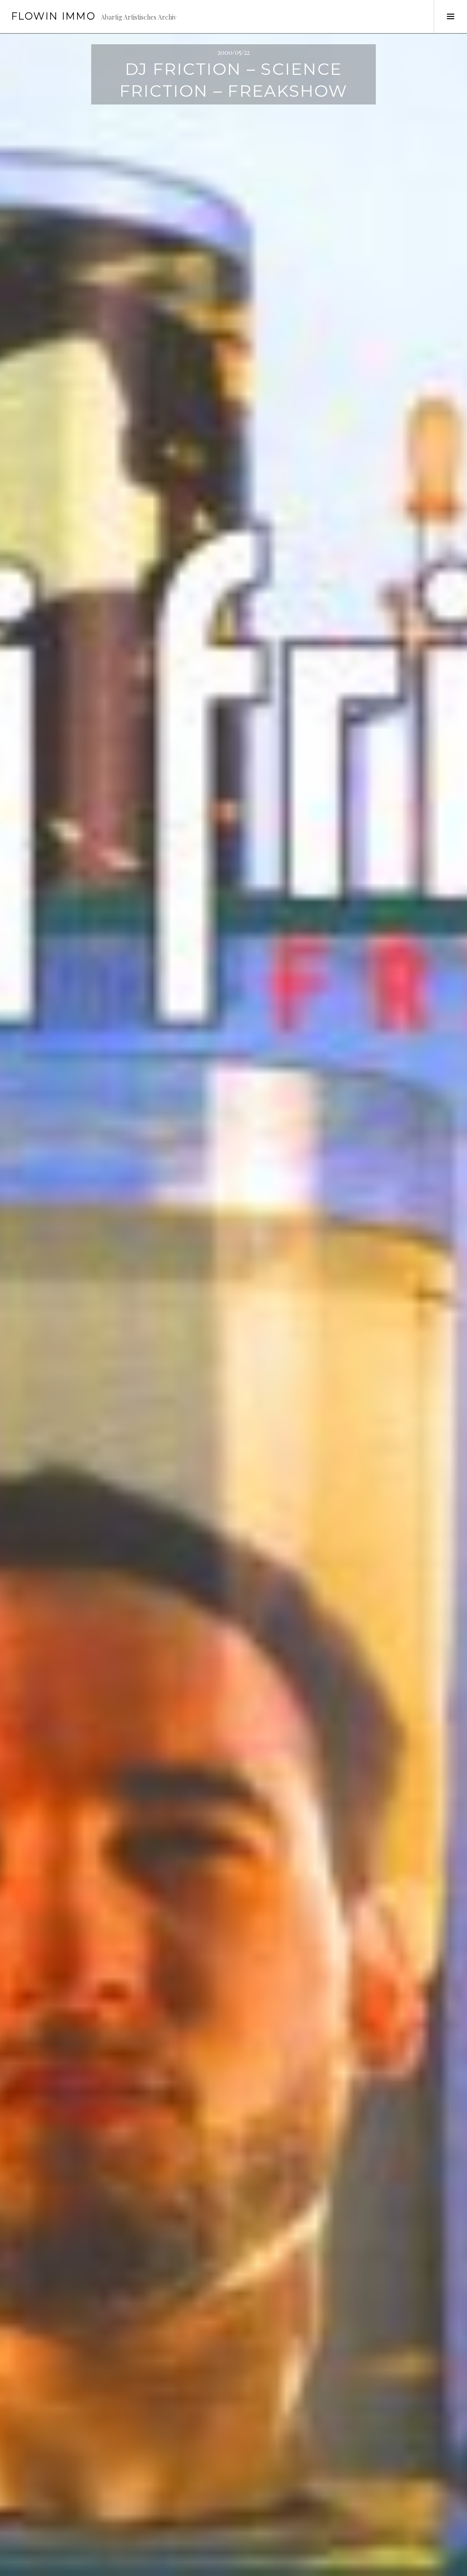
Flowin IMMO (53, 16)
